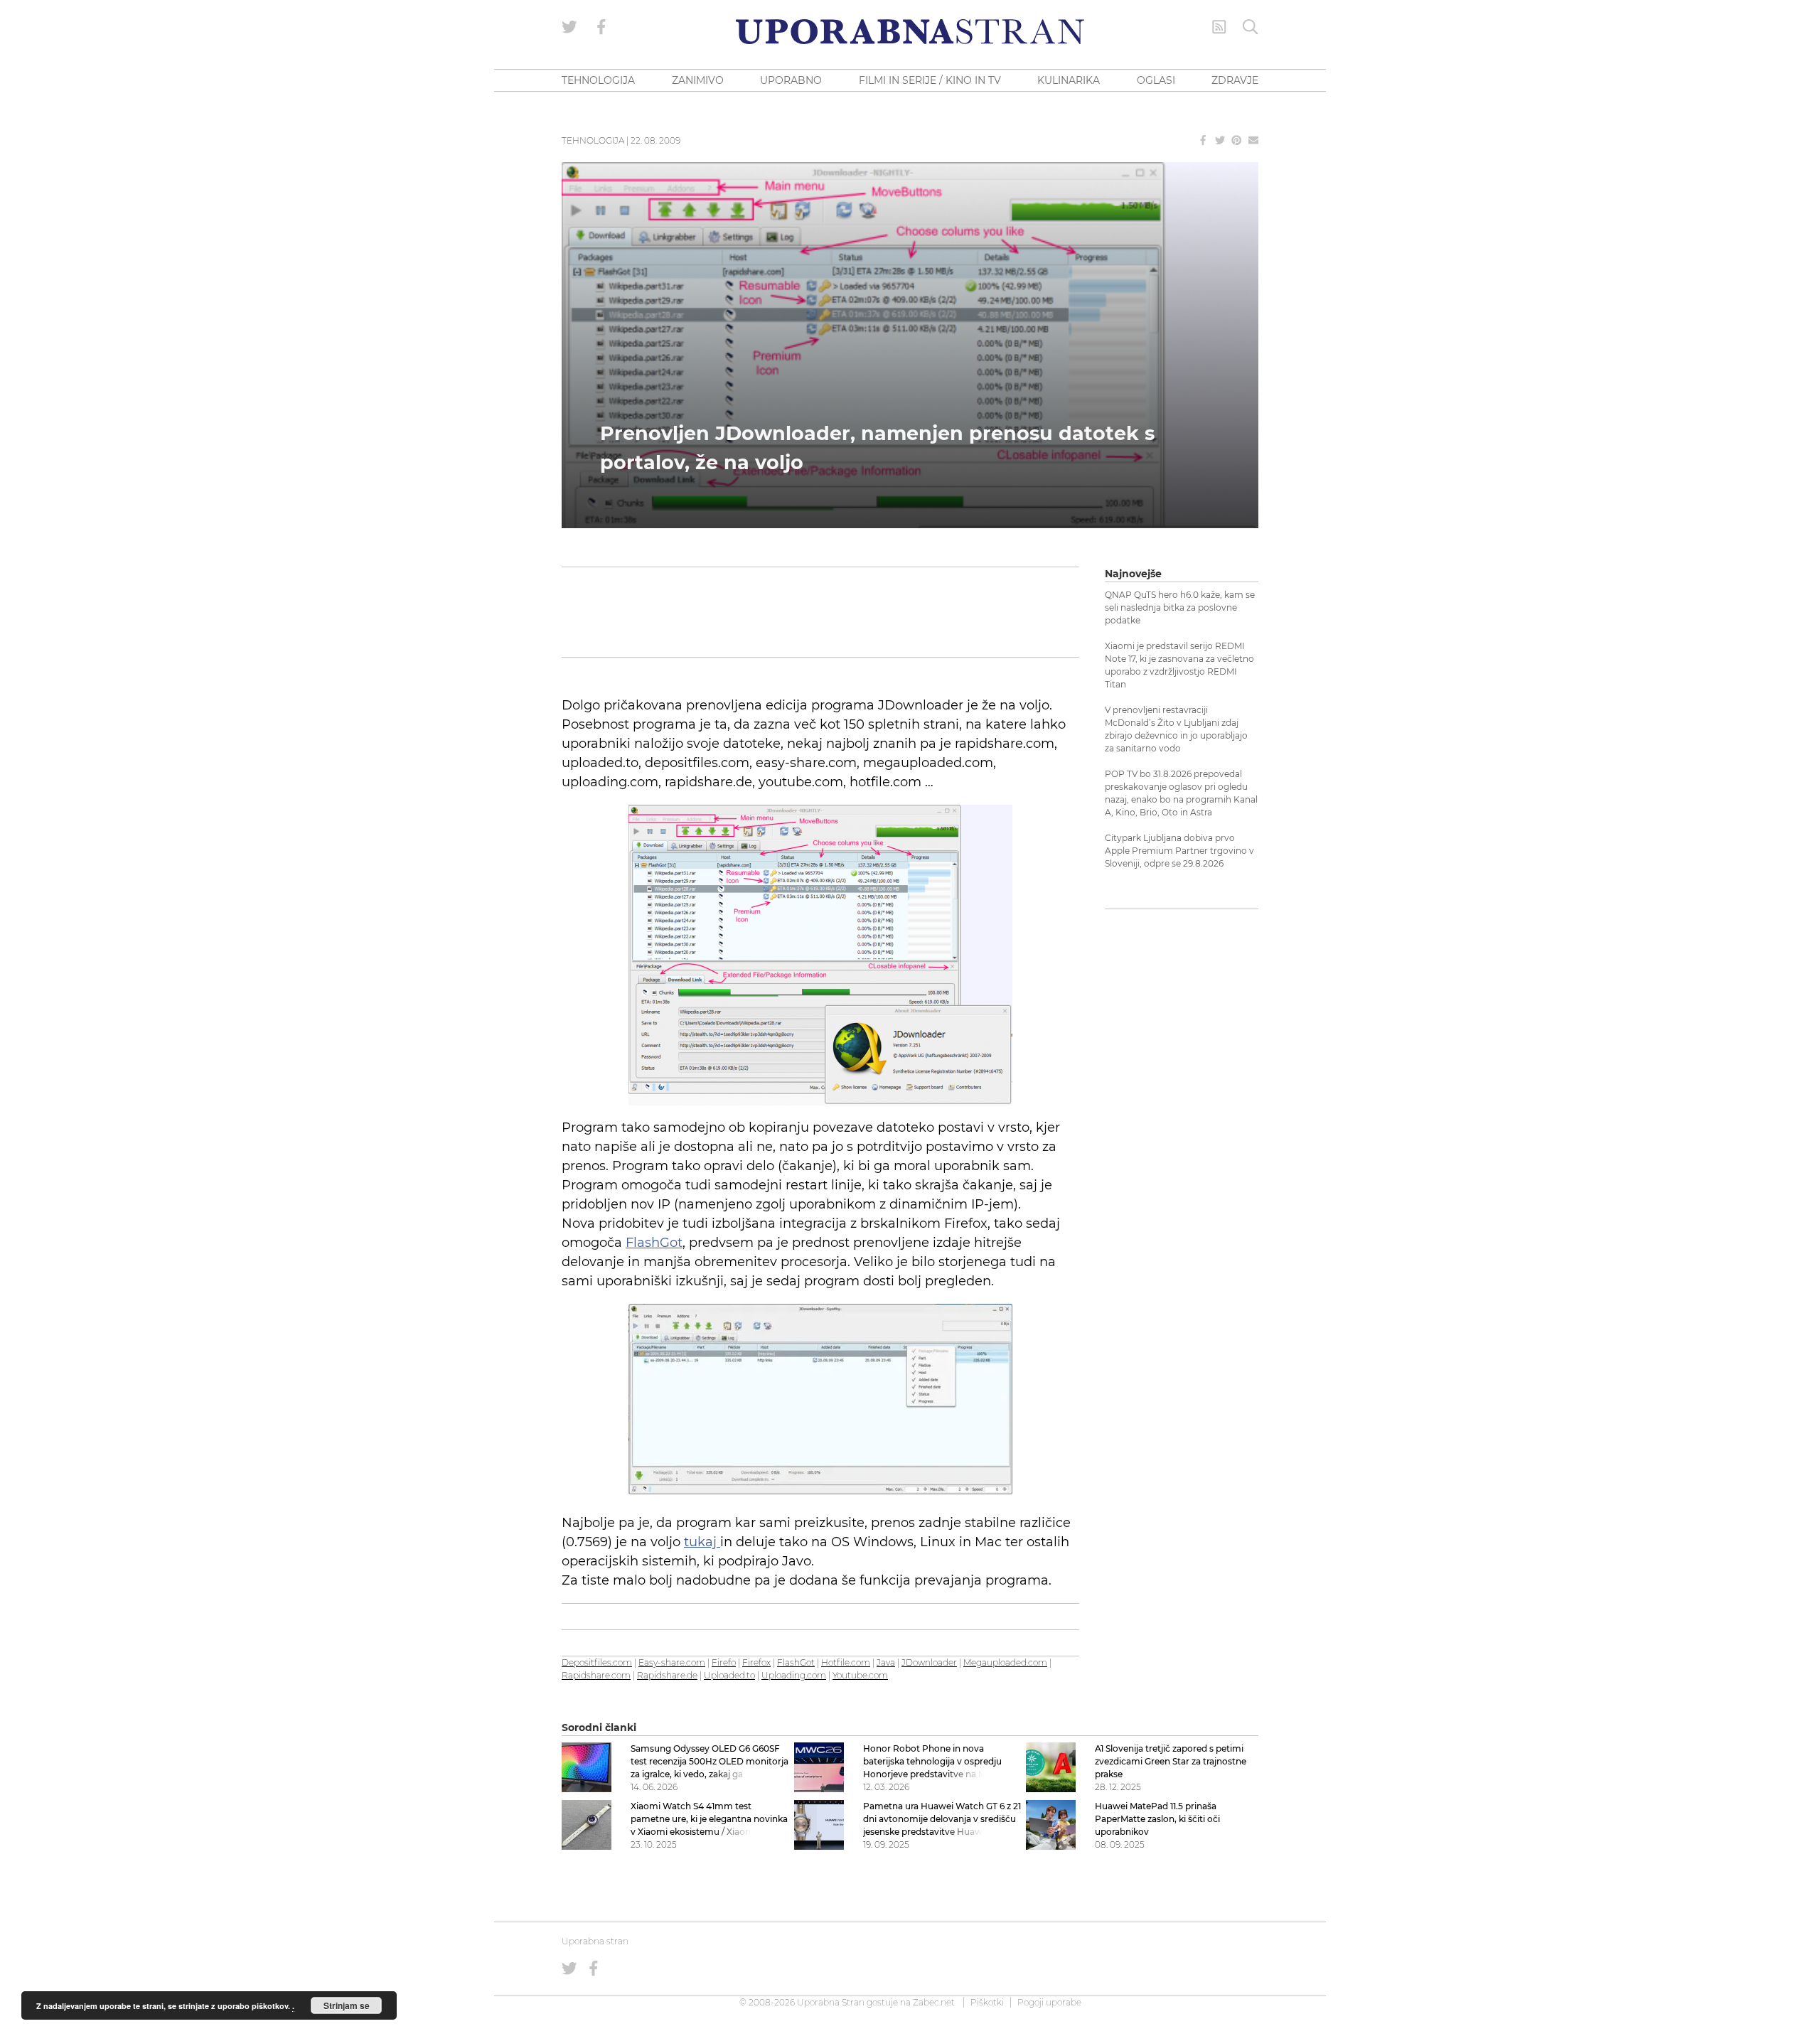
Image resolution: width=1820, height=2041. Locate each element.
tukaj (702, 1542)
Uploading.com (794, 1675)
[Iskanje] (1251, 27)
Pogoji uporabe (1049, 2002)
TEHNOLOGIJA (598, 80)
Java (886, 1662)
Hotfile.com (846, 1662)
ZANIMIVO (698, 80)
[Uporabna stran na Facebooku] (601, 27)
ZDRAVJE (1235, 80)
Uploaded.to (729, 1675)
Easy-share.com (672, 1662)
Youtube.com (860, 1675)
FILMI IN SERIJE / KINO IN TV (930, 80)
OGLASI (1156, 80)
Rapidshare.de (667, 1675)
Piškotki (987, 2002)
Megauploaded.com (1005, 1662)
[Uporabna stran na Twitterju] (569, 27)
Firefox (756, 1662)
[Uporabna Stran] (910, 32)
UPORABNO (791, 80)
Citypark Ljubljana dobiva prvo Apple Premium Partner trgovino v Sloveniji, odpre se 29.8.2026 (1179, 851)
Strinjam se (347, 2005)
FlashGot (654, 1243)
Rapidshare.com (596, 1675)
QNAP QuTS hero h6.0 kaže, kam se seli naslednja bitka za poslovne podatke (1180, 607)
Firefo (724, 1662)
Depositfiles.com (597, 1662)
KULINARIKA (1069, 80)
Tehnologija (593, 140)
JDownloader (929, 1662)
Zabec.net (934, 2002)
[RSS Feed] (1219, 27)
